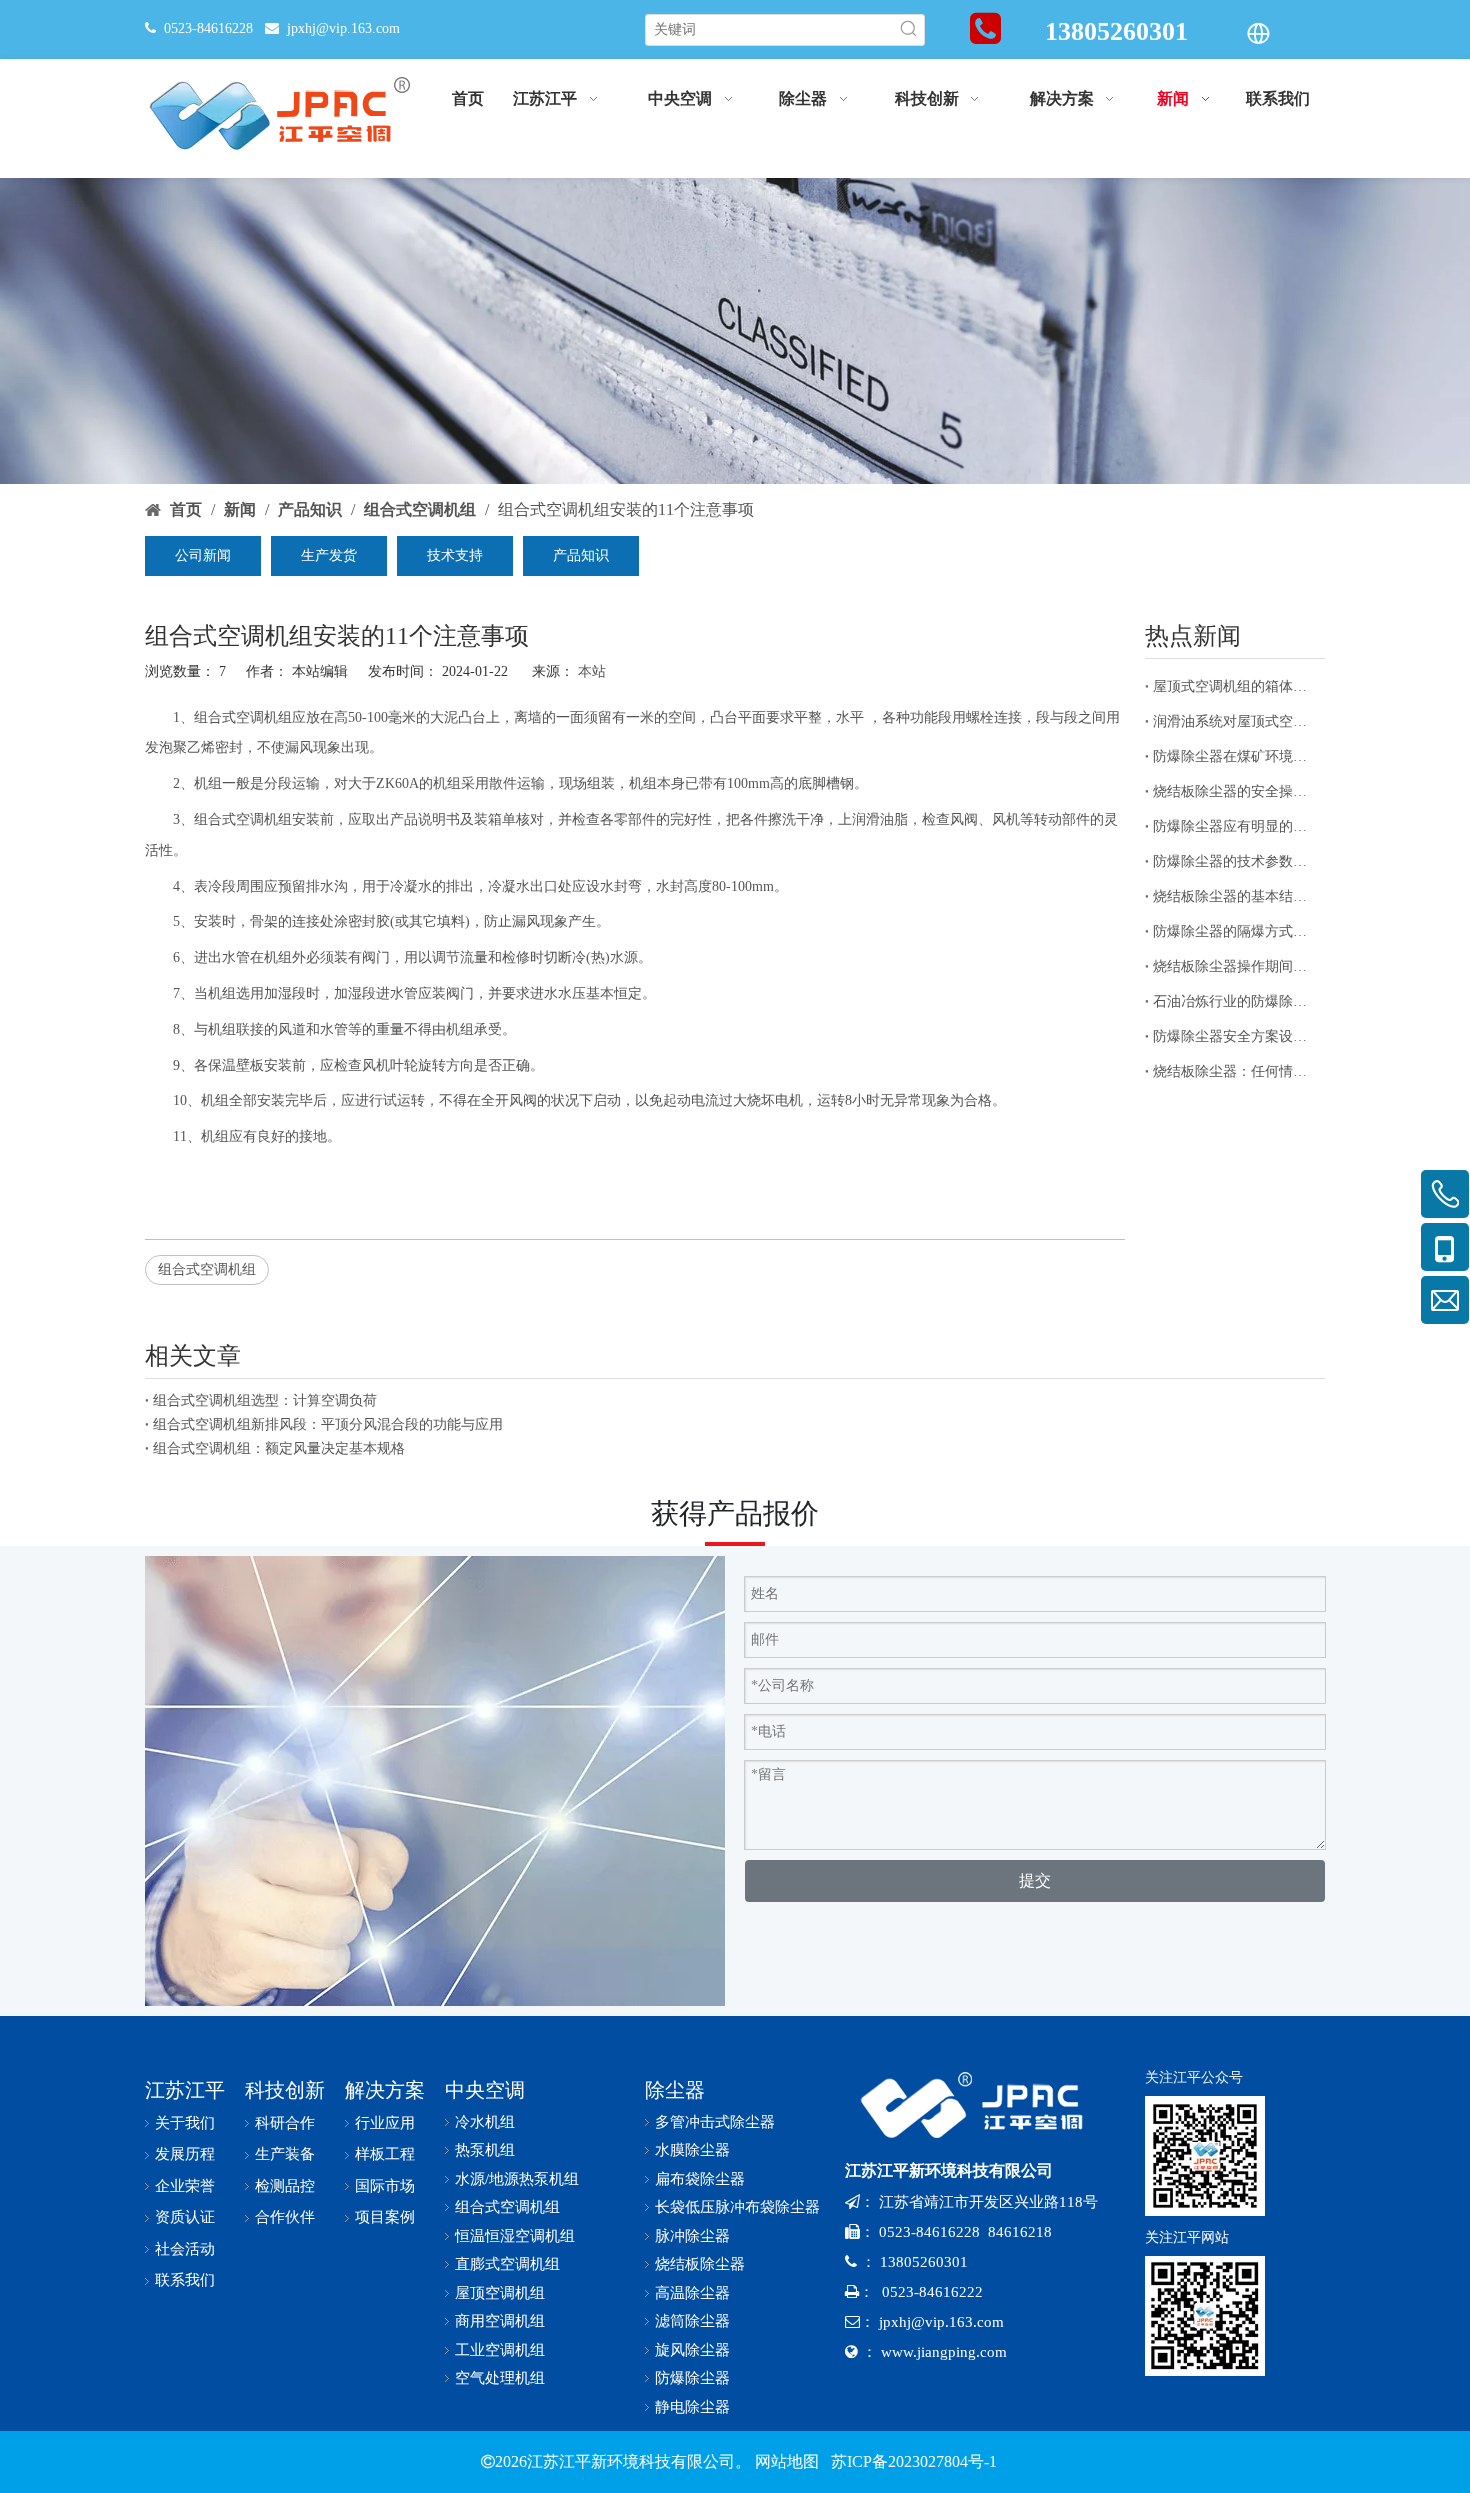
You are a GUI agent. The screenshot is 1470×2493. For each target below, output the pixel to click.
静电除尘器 (692, 2407)
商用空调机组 (500, 2321)
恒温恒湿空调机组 (515, 2236)
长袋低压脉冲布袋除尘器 (737, 2207)
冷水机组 (485, 2122)
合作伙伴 (285, 2217)
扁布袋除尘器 (700, 2179)
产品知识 (581, 555)
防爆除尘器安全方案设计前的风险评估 (1235, 1036)
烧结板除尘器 (700, 2264)
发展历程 (185, 2154)
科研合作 (285, 2123)
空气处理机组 (500, 2378)
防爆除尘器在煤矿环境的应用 (1235, 756)
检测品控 (285, 2186)
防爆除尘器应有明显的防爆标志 (1235, 826)
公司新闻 (203, 555)
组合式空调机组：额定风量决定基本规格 (279, 1448)
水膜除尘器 (692, 2150)
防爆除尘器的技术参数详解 (1235, 861)
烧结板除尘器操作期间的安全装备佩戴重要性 (1235, 966)
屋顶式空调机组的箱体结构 (1235, 686)
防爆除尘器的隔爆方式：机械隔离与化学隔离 (1235, 931)
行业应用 (385, 2123)
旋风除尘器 (692, 2350)
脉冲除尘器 (692, 2236)
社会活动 (185, 2249)
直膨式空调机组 (507, 2264)
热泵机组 (485, 2150)
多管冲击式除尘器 (715, 2122)
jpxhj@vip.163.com (343, 28)
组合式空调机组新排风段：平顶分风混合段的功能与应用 (328, 1424)
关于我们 (185, 2123)
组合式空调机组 (207, 1269)
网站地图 (787, 2461)
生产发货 (329, 555)
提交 (1035, 1880)
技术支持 (455, 555)
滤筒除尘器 (692, 2321)
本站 (592, 671)
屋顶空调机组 (500, 2293)
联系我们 (185, 2280)
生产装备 (285, 2154)
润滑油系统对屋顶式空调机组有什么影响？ (1235, 721)
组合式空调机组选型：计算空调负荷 (265, 1400)
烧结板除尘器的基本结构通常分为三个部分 (1235, 896)
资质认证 (185, 2217)
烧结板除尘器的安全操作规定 (1235, 791)
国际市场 (385, 2186)
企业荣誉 (185, 2186)
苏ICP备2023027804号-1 (912, 2461)
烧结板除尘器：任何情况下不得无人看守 (1235, 1071)
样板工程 (385, 2154)
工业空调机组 (500, 2350)
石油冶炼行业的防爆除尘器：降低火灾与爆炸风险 (1235, 1001)
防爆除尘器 (692, 2378)
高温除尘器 (692, 2293)
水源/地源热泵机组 (517, 2179)
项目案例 (385, 2217)
